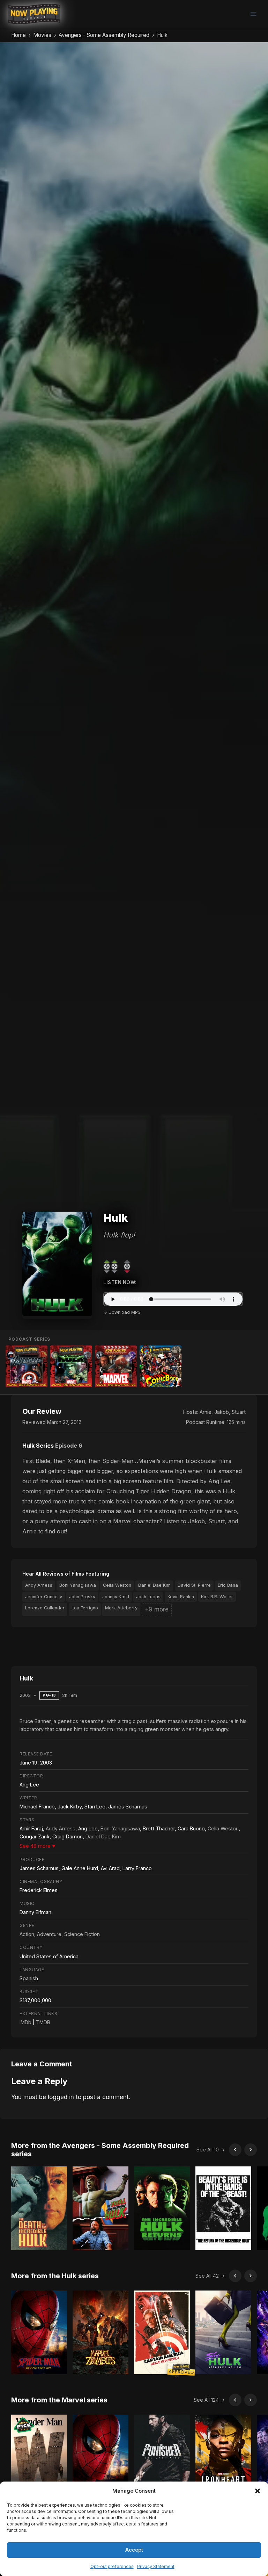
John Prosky (82, 1597)
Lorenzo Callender (45, 1608)
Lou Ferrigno (85, 1608)
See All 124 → (209, 2400)
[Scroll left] (235, 2150)
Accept (134, 2550)
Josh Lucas (148, 1597)
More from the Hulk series (55, 2276)
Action (27, 1934)
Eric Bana (228, 1585)
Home (18, 35)
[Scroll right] (251, 2150)
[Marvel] (116, 1366)
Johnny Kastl (116, 1597)
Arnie (206, 1412)
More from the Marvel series (59, 2400)
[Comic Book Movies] (161, 1366)
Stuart (239, 1412)
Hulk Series (38, 1446)
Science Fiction (82, 1934)
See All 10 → (211, 2150)
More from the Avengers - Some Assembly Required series (100, 2150)
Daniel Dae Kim (154, 1585)
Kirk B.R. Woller (217, 1597)
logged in (61, 2097)
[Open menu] (253, 14)
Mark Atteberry (121, 1608)
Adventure (49, 1934)
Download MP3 (125, 1312)
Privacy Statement (156, 2566)
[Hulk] (71, 1366)
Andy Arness (39, 1585)
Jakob (222, 1412)
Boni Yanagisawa (78, 1585)
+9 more (157, 1609)
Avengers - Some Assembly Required (104, 35)
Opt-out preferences (112, 2566)
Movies (42, 35)
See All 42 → (210, 2276)
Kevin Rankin (181, 1597)
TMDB (43, 2022)
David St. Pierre (194, 1585)
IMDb (25, 2022)
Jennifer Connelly (44, 1597)
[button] (258, 2491)
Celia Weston (117, 1585)
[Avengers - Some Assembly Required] (27, 1366)
